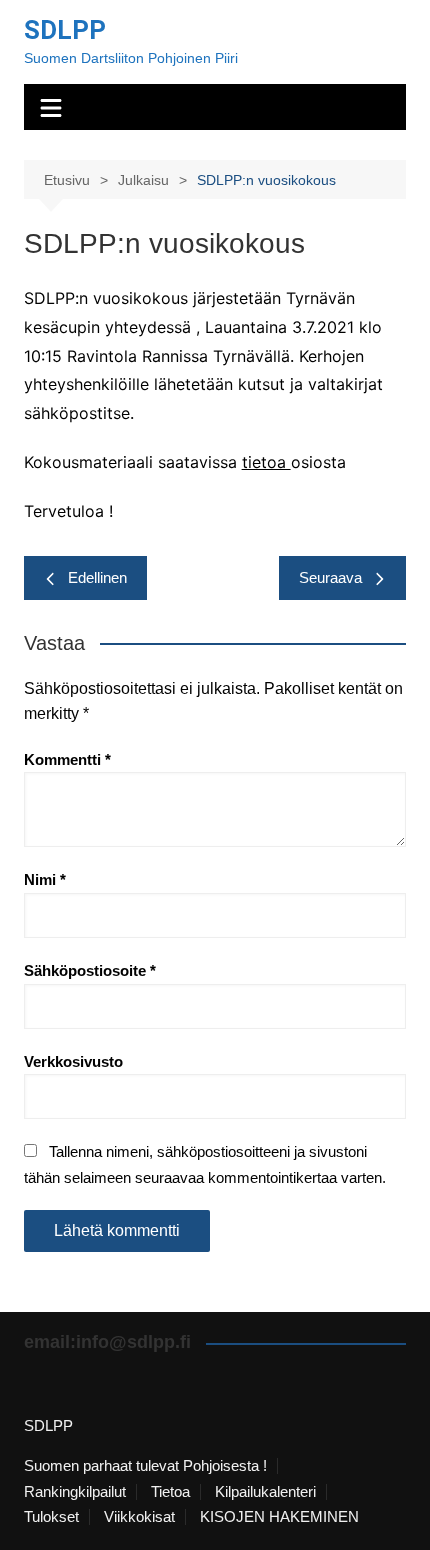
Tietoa (170, 1492)
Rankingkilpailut (75, 1492)
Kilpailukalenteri (265, 1492)
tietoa (266, 462)
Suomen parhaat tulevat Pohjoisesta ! (145, 1466)
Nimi (45, 879)
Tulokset (51, 1517)
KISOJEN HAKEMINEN (279, 1517)
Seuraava (330, 577)
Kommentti (67, 759)
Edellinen (97, 577)
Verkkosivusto (73, 1061)
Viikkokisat (139, 1517)
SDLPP (65, 30)
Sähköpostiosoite (90, 970)
